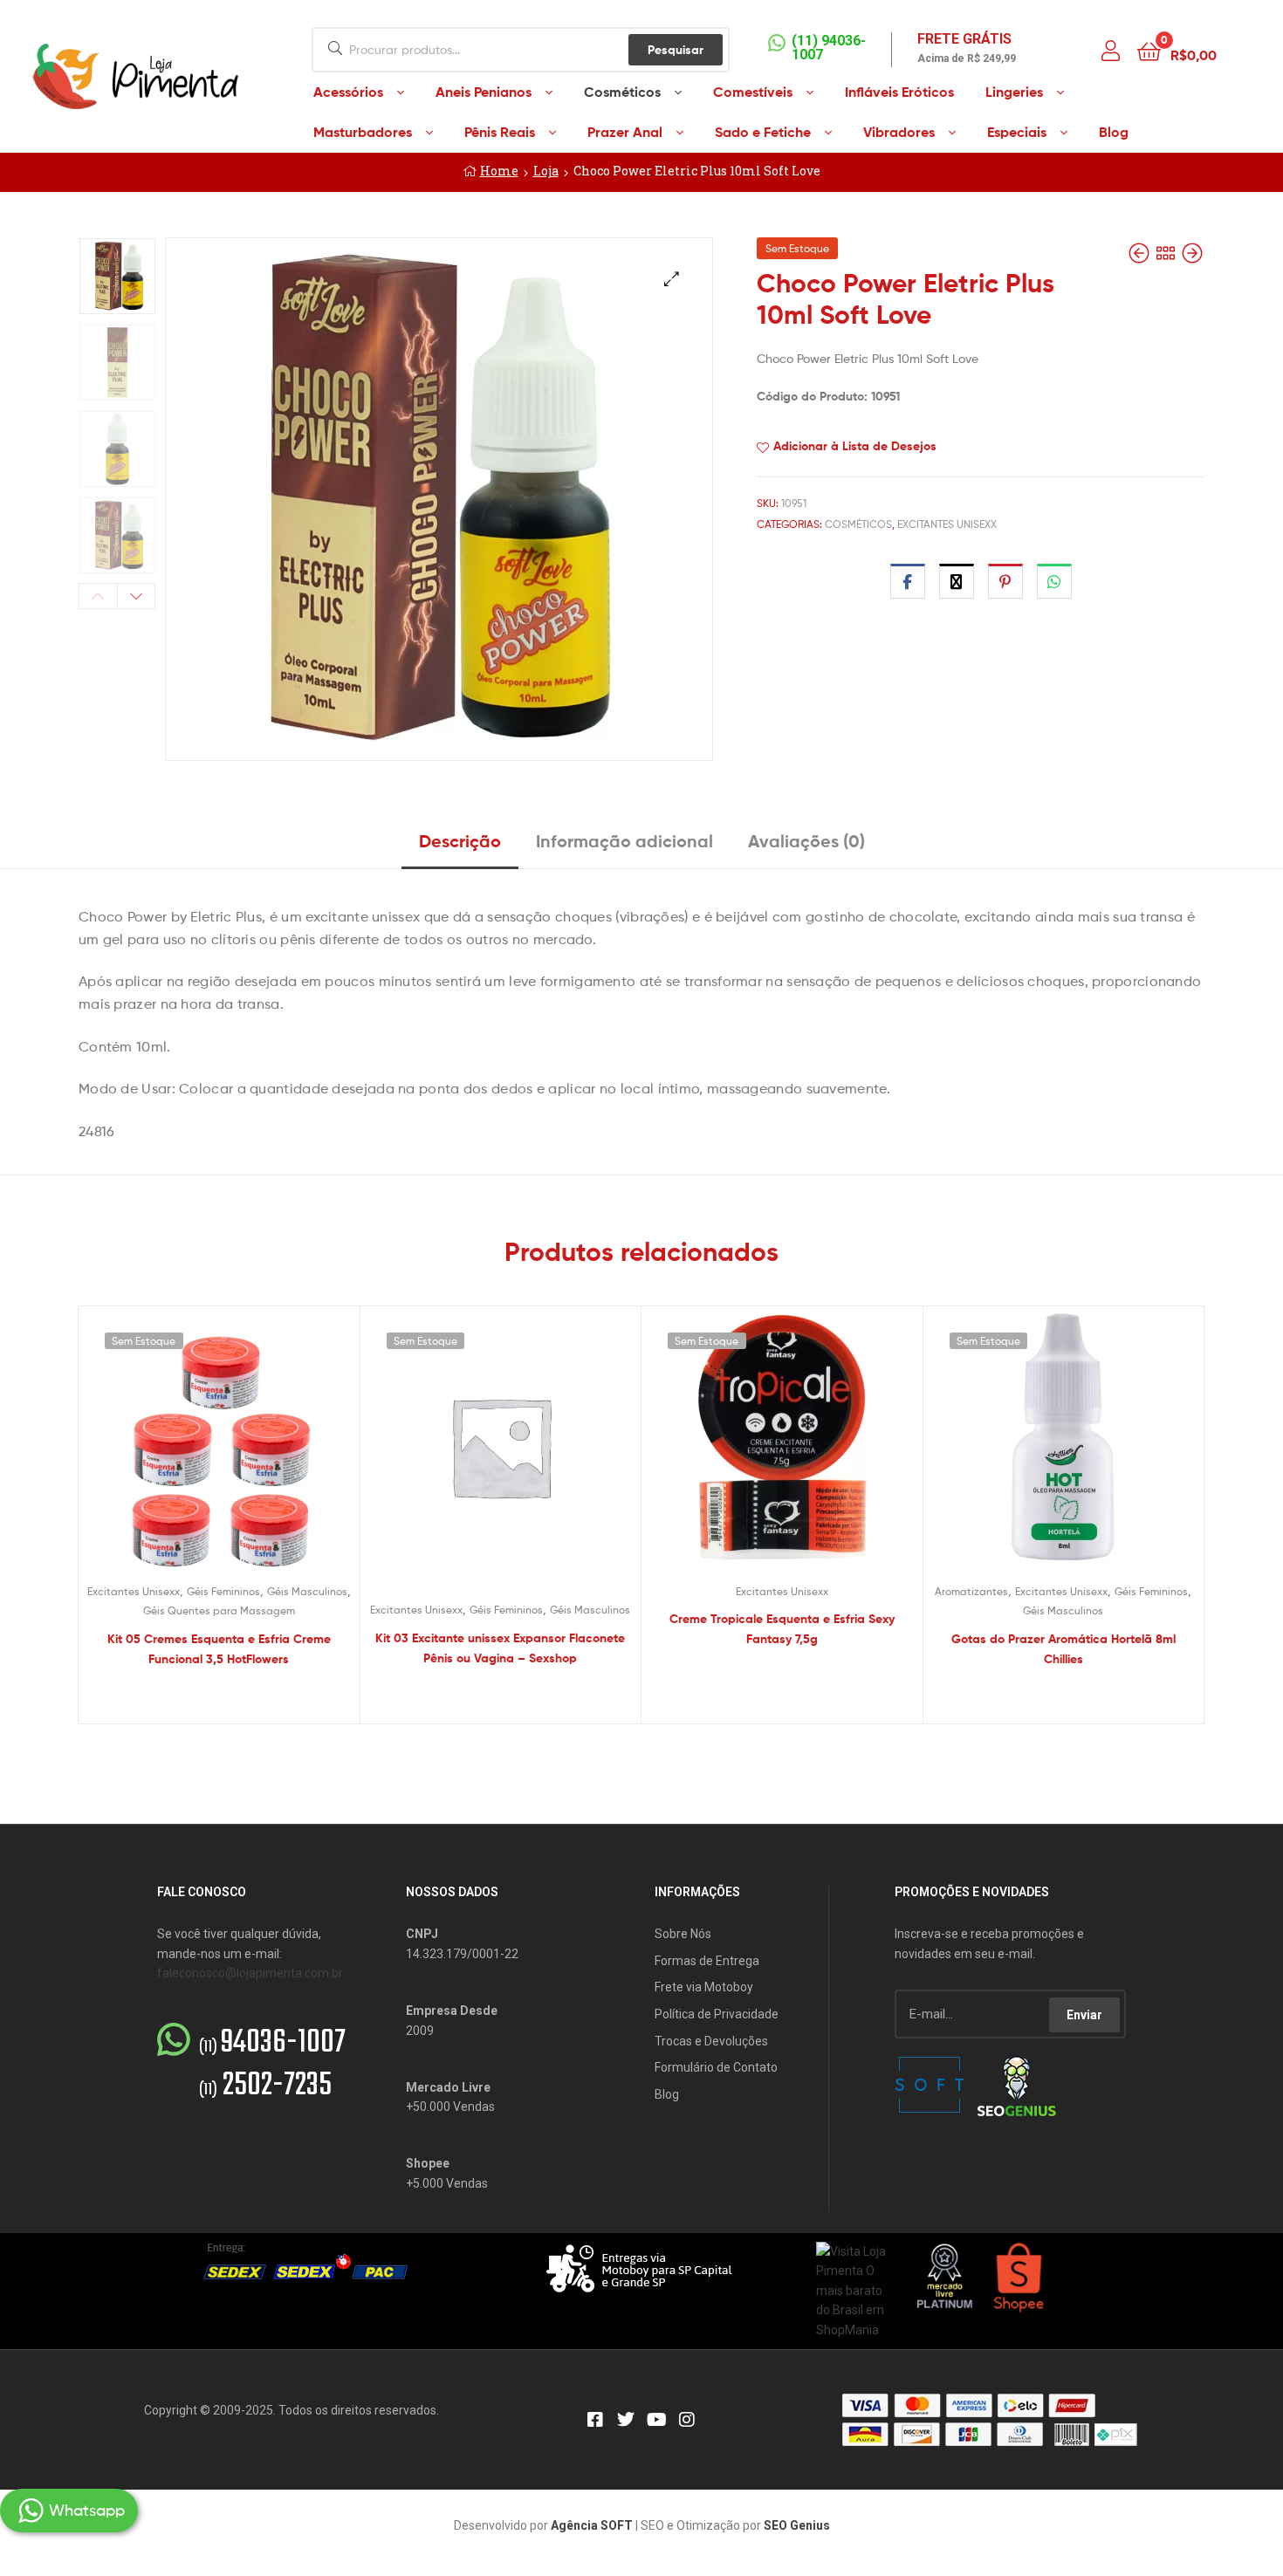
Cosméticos (858, 524)
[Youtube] (656, 2420)
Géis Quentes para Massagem (219, 1610)
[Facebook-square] (595, 2420)
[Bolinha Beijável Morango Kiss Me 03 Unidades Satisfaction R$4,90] (1141, 253)
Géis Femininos (223, 1591)
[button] (672, 279)
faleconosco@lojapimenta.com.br (250, 1973)
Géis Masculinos (307, 1591)
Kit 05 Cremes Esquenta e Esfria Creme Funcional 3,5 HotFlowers (219, 1649)
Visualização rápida (240, 1450)
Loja (546, 171)
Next (137, 596)
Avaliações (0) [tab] (806, 841)
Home (499, 171)
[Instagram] (687, 2420)
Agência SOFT (592, 2525)
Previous (98, 596)
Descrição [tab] (460, 841)
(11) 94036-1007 (829, 48)
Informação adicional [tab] (624, 841)
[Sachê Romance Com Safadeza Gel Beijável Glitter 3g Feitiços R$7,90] (1192, 253)
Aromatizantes (971, 1591)
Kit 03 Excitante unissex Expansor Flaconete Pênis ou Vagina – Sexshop (500, 1648)
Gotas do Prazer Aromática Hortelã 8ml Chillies (1063, 1649)
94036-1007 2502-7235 (272, 2065)
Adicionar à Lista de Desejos (855, 446)
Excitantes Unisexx (947, 524)
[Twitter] (626, 2420)
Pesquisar (676, 50)
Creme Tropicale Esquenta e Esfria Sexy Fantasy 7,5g (782, 1629)
